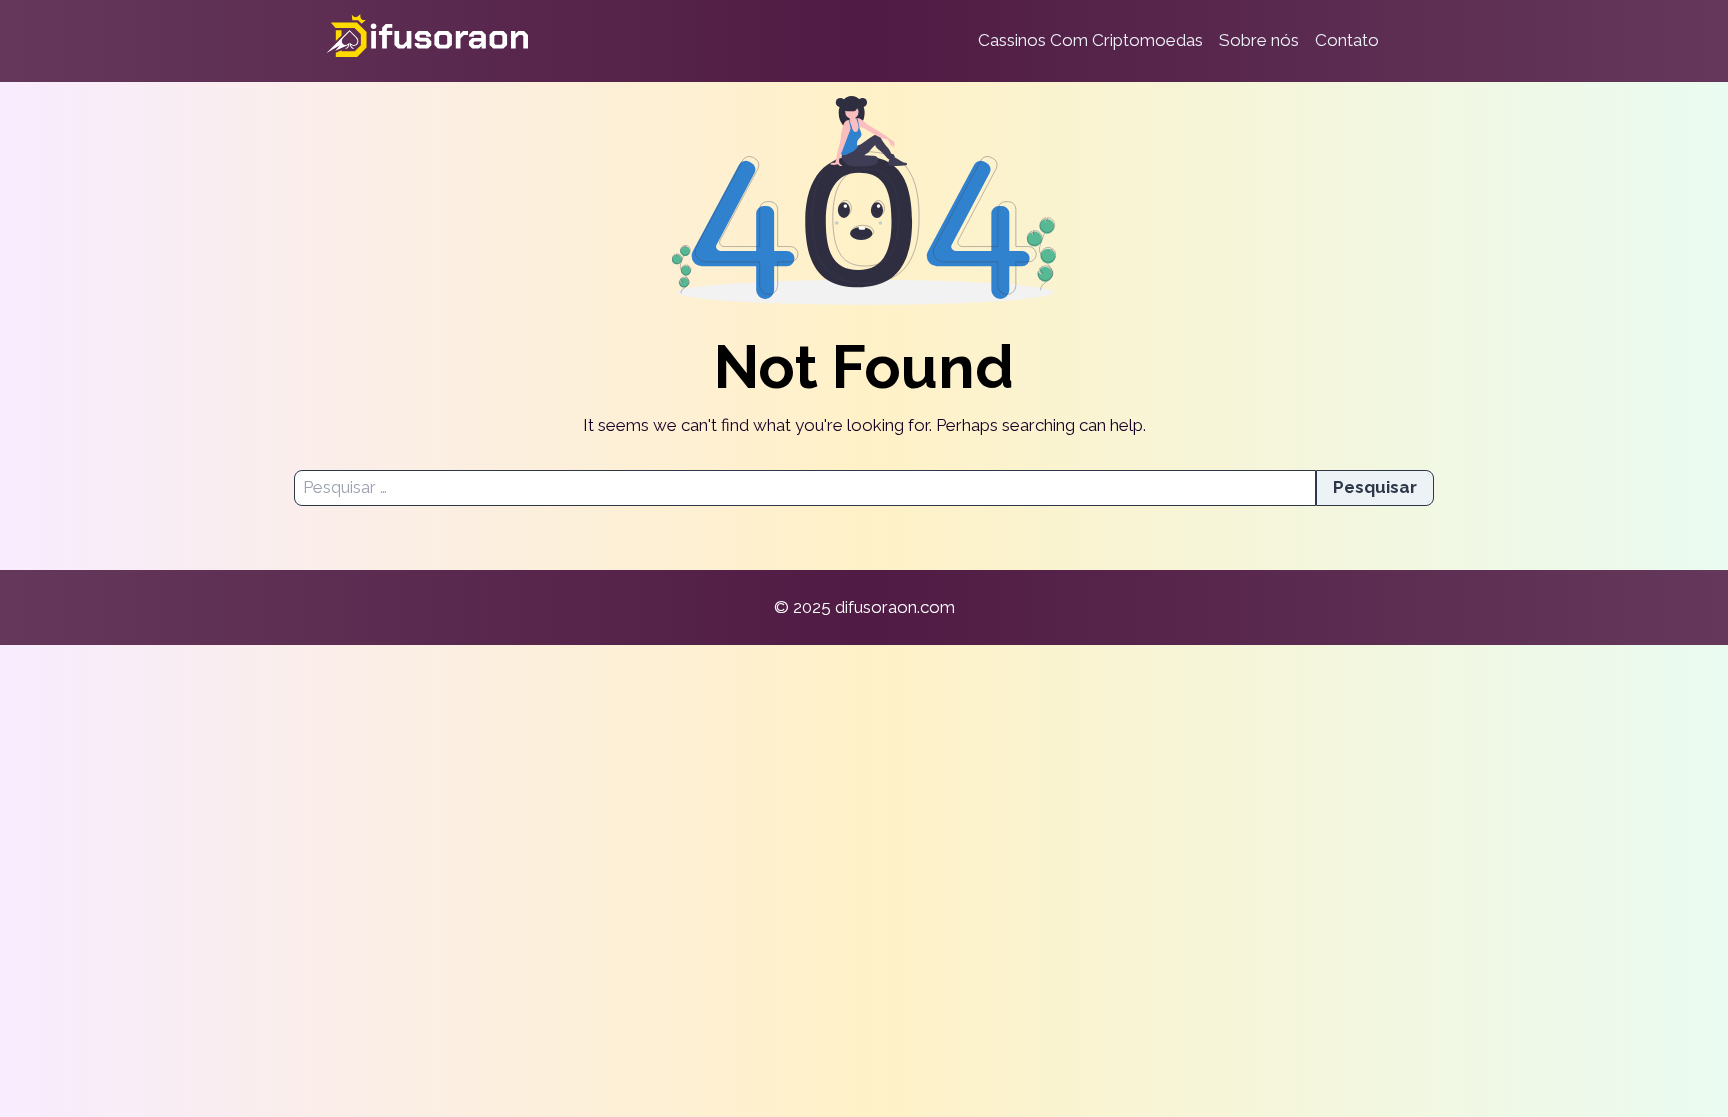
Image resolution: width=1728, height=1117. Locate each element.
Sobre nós (1259, 40)
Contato (1347, 40)
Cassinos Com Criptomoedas (1090, 40)
